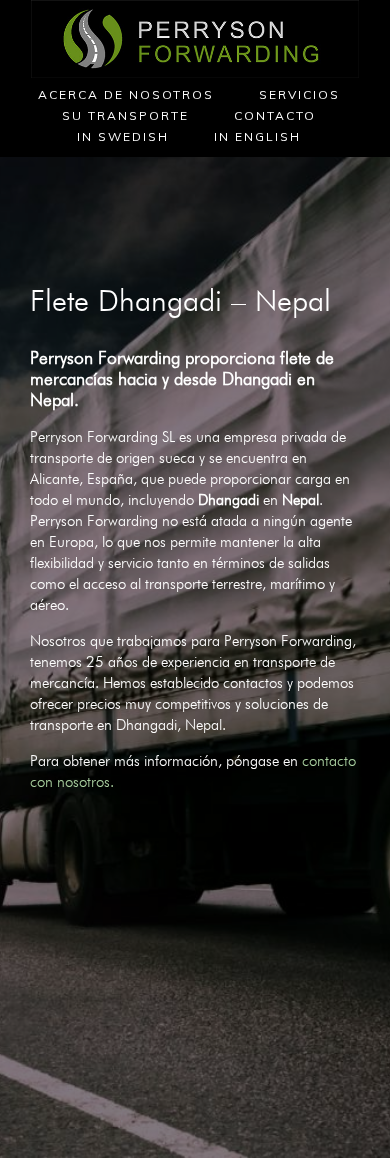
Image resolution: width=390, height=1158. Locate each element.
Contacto (275, 115)
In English (257, 136)
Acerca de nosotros (126, 94)
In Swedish (123, 136)
